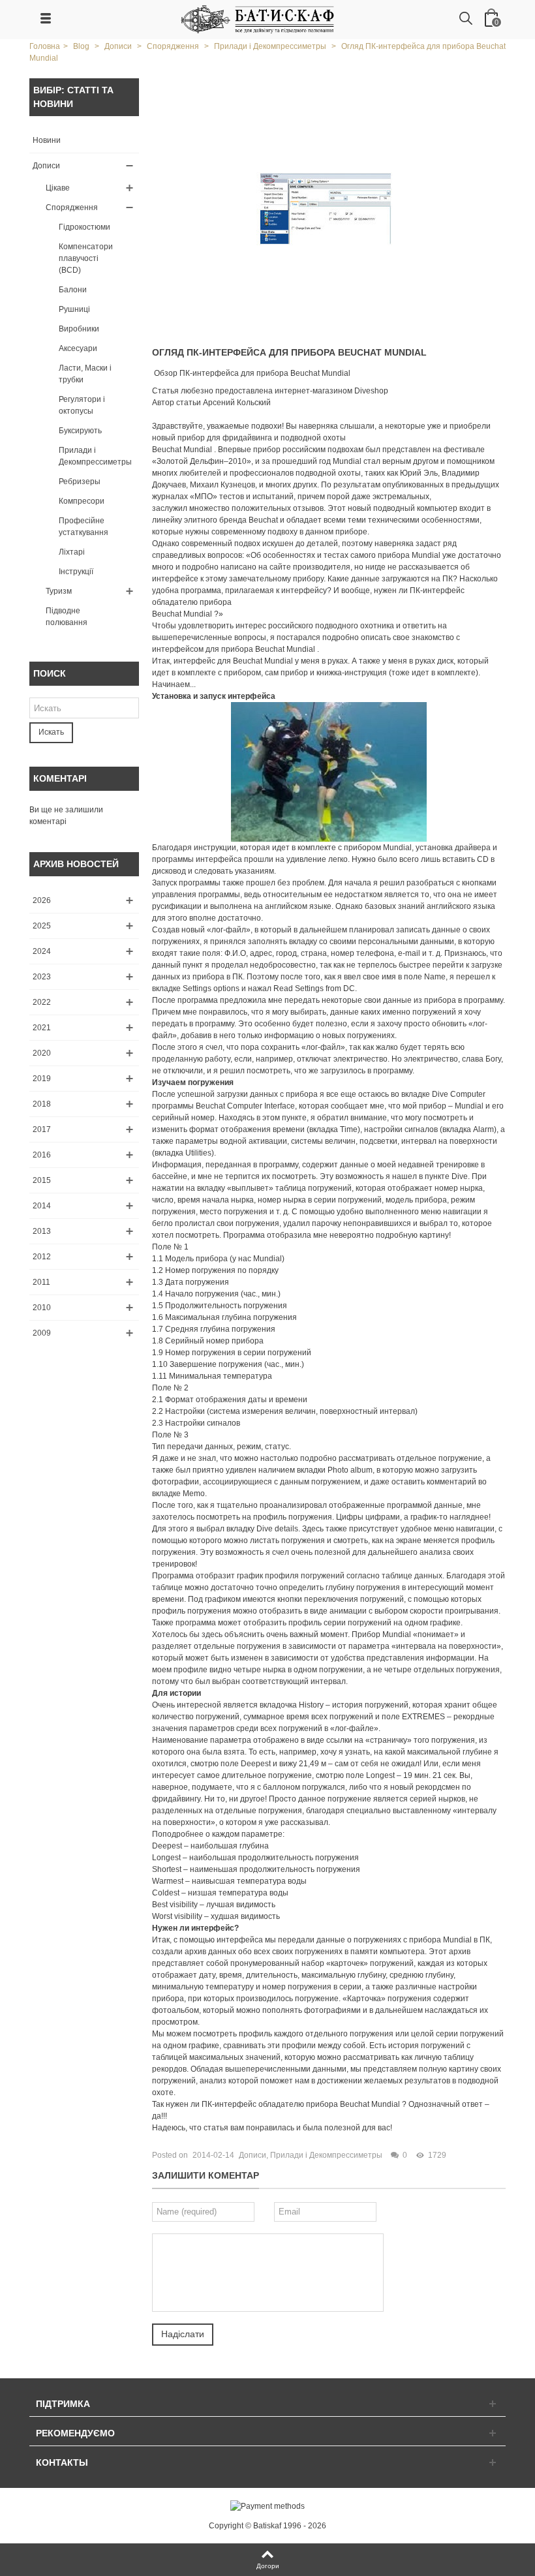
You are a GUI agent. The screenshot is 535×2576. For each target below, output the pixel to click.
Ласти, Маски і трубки (85, 374)
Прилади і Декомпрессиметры (95, 456)
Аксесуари (78, 348)
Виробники (79, 329)
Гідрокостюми (84, 227)
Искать (51, 732)
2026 (42, 900)
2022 (42, 1002)
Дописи (46, 166)
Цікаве (58, 188)
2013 (42, 1231)
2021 (42, 1028)
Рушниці (74, 309)
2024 (42, 951)
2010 (42, 1308)
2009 (42, 1333)
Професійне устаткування (84, 527)
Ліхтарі (72, 552)
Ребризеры (80, 482)
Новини (47, 140)
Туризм (59, 591)
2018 (42, 1104)
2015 (42, 1180)
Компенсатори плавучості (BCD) (86, 258)
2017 (42, 1129)
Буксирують (80, 431)
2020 (42, 1053)
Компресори (82, 501)
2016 (42, 1155)
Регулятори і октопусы (82, 405)
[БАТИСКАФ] (258, 19)
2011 (41, 1282)
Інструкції (76, 572)
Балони (73, 290)
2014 (42, 1206)
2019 (42, 1079)
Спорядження (72, 207)
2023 (42, 977)
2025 (42, 926)
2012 (42, 1257)
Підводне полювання (67, 617)
